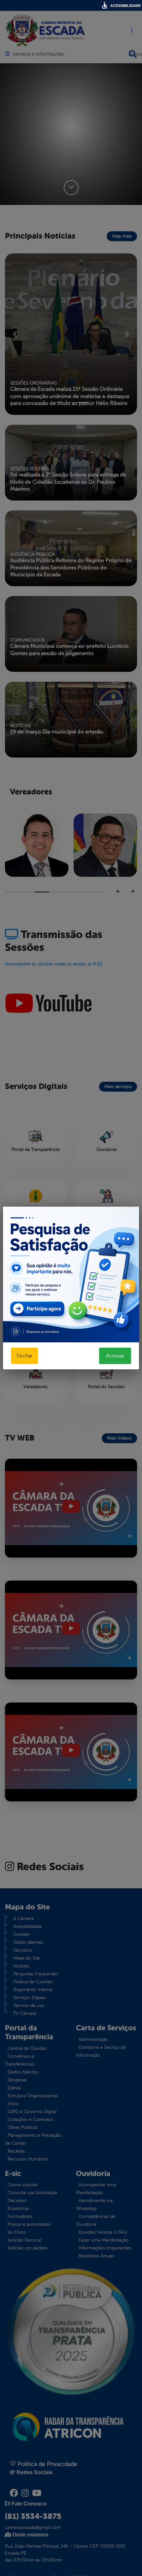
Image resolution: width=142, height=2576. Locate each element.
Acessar (115, 1356)
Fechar (24, 1356)
